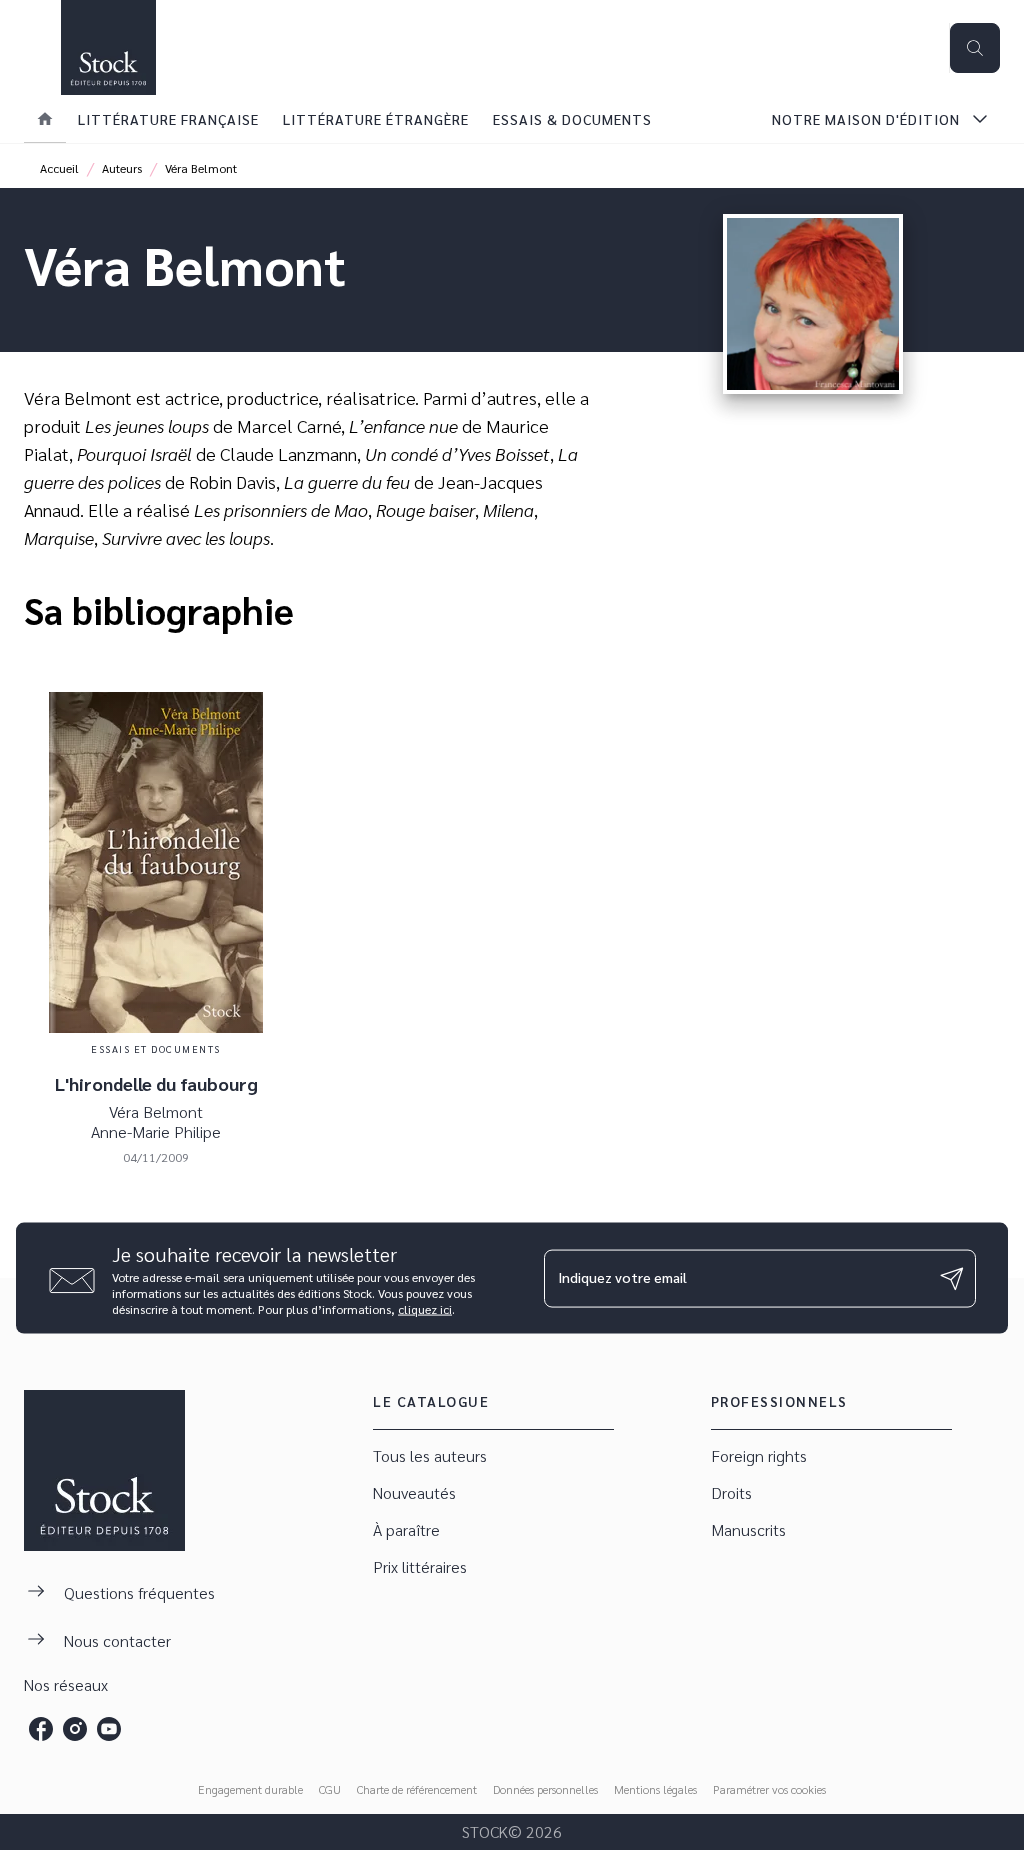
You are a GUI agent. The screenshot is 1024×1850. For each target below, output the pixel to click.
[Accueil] (108, 47)
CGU (330, 1789)
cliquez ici (425, 1309)
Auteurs (122, 168)
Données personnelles (545, 1789)
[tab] (45, 119)
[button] (493, 1456)
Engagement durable (250, 1789)
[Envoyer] (952, 1278)
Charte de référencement (417, 1789)
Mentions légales (655, 1789)
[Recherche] (975, 48)
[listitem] (41, 1729)
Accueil (59, 168)
